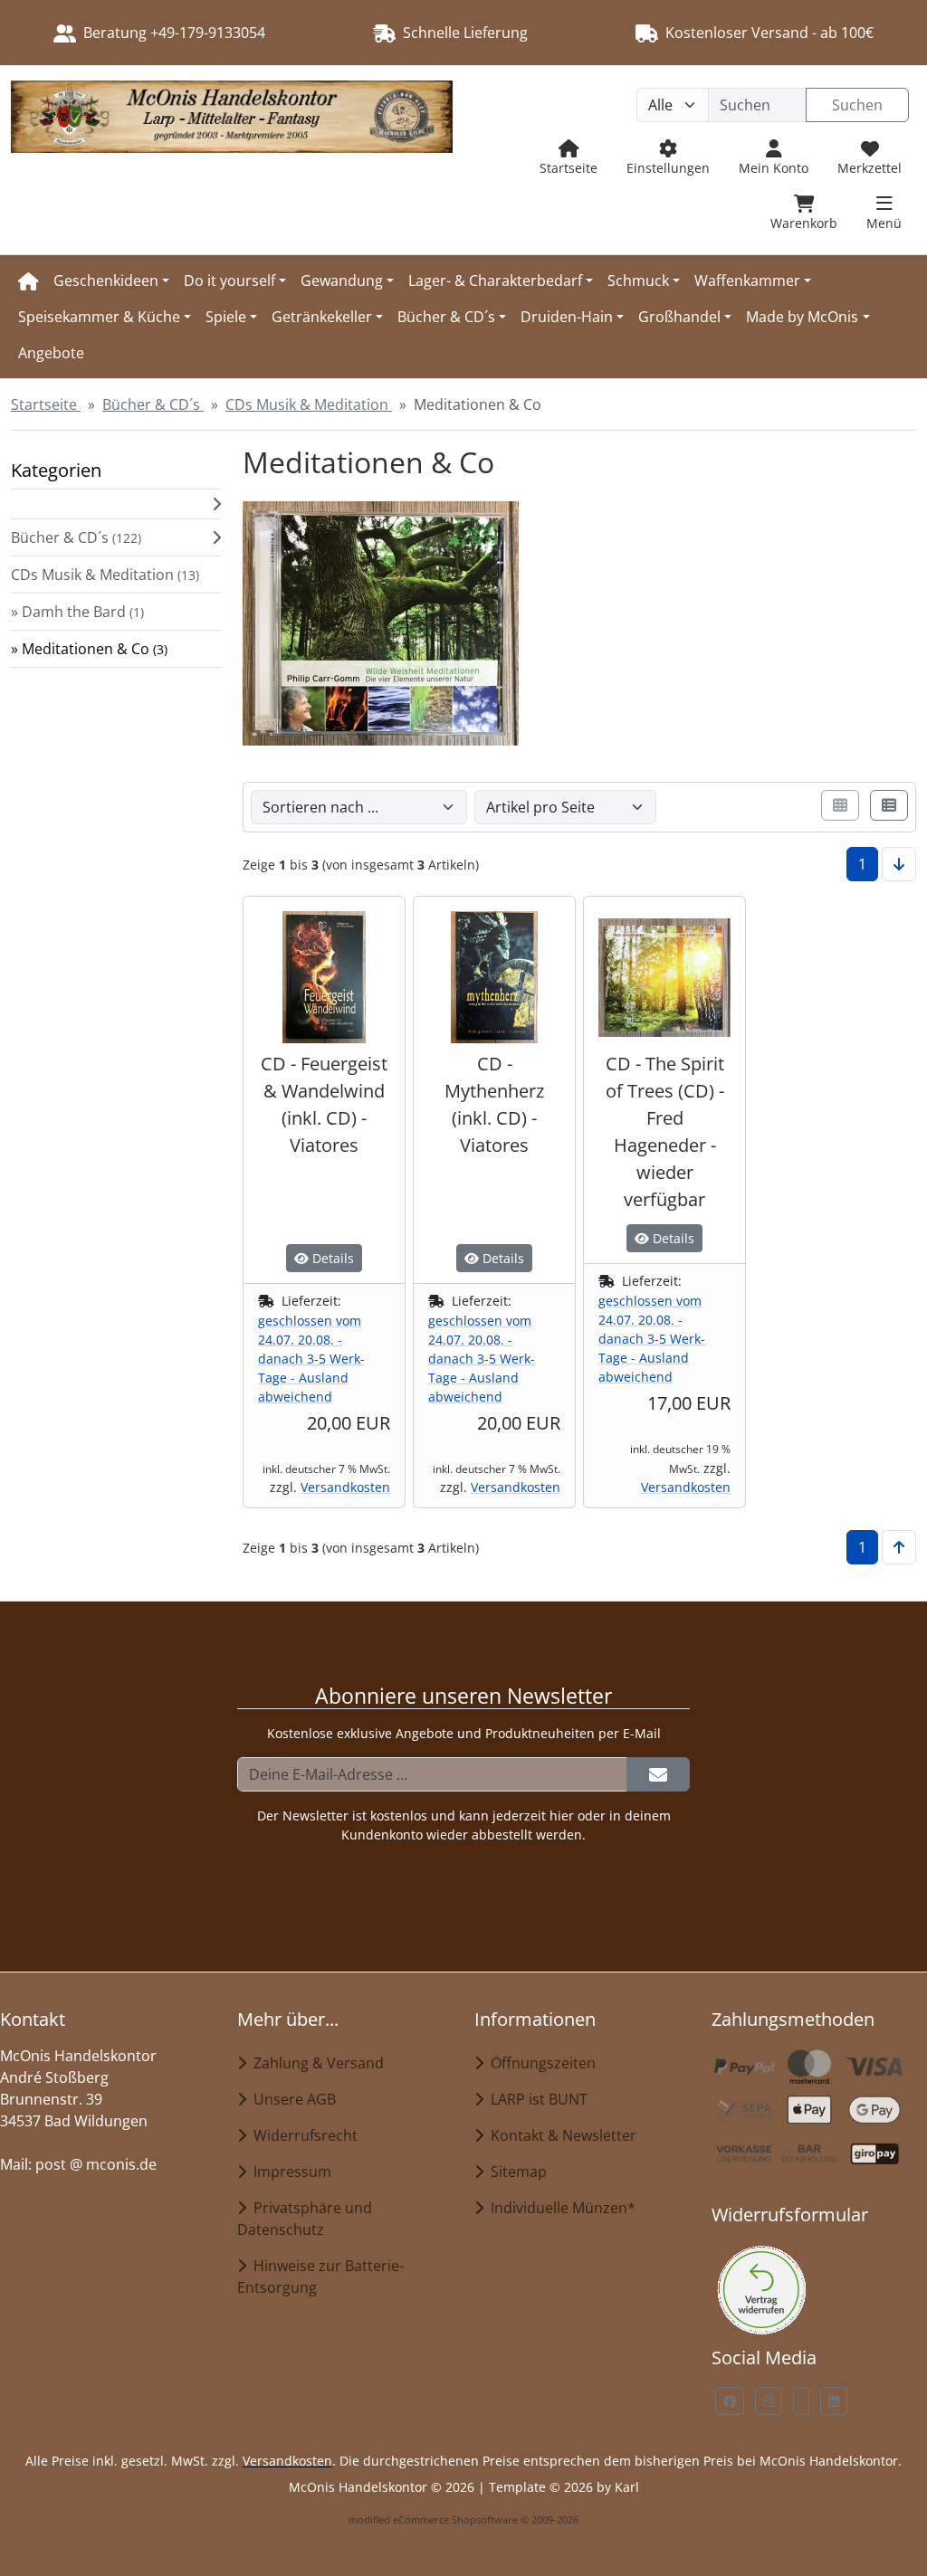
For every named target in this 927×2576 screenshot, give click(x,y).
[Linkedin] (834, 2401)
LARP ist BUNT (535, 2099)
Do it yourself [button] (229, 280)
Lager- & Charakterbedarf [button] (495, 280)
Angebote (51, 353)
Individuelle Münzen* (559, 2208)
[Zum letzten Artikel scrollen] (899, 864)
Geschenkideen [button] (106, 280)
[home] (29, 280)
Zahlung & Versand (315, 2063)
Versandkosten (345, 1487)
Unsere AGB (291, 2099)
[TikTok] (801, 2401)
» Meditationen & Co (89, 649)
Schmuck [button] (638, 280)
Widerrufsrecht (302, 2135)
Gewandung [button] (342, 280)
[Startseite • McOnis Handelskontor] (232, 160)
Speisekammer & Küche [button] (99, 317)
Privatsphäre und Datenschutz (305, 2219)
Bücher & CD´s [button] (446, 317)
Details (331, 1258)
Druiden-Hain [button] (567, 317)
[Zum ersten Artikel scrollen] (899, 1547)
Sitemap (515, 2172)
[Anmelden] (658, 1774)
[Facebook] (730, 2401)
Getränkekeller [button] (322, 317)
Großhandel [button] (679, 317)
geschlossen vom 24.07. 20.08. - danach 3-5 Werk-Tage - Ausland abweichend (311, 1359)
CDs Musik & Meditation (105, 575)
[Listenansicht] (889, 805)
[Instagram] (769, 2401)
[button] (116, 504)
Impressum (289, 2172)
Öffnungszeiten (540, 2063)
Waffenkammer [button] (747, 280)
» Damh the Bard (77, 612)
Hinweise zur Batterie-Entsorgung (320, 2277)
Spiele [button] (226, 317)
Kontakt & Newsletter (560, 2135)
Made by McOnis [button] (802, 317)
